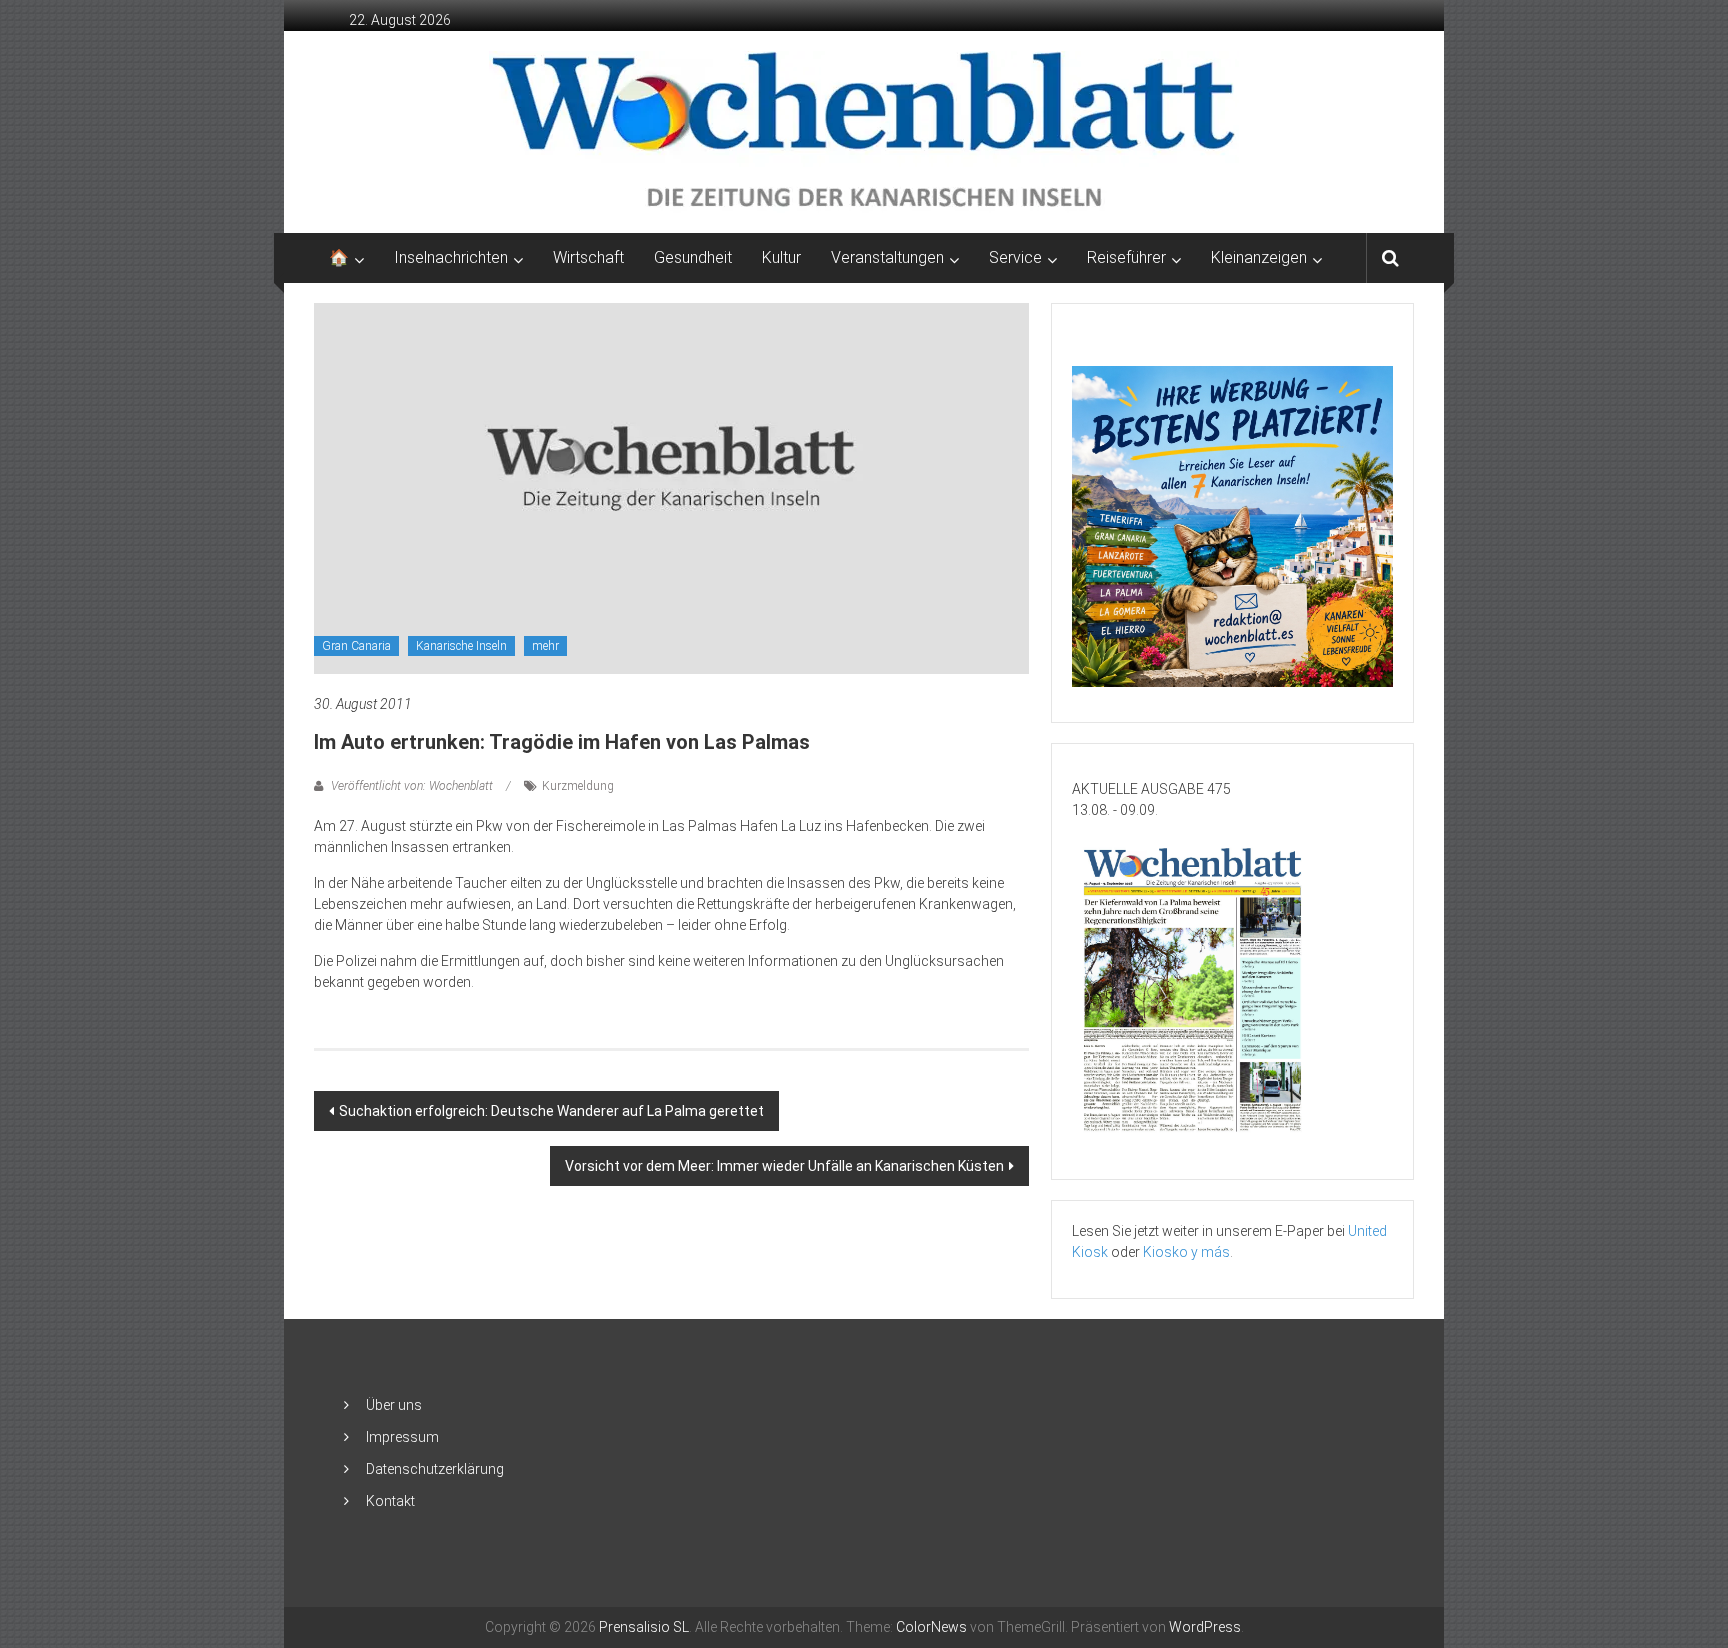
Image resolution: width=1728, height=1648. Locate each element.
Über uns (394, 1405)
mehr (545, 646)
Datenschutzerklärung (435, 1469)
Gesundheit (693, 257)
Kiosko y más (1186, 1252)
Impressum (402, 1437)
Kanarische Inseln (461, 646)
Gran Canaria (356, 646)
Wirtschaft (588, 257)
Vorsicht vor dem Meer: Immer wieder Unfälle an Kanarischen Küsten (784, 1166)
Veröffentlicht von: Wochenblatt (412, 786)
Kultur (781, 257)
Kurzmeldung (578, 786)
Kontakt (390, 1501)
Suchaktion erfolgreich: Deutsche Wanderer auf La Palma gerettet (551, 1111)
